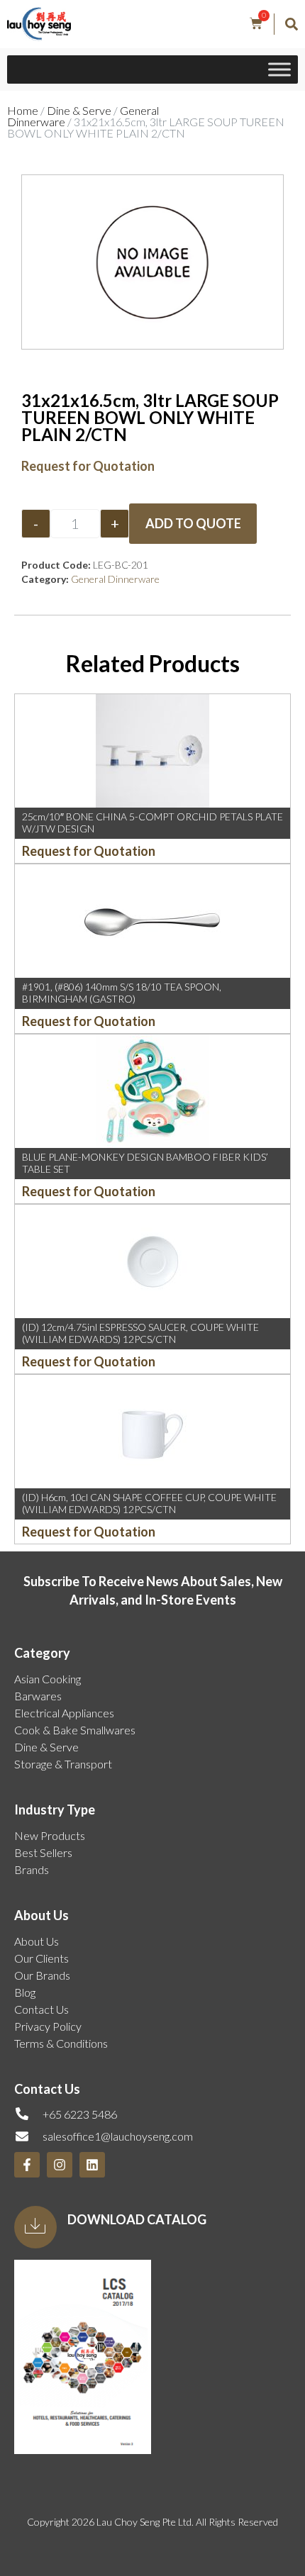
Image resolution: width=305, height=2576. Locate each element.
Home (23, 110)
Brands (32, 1869)
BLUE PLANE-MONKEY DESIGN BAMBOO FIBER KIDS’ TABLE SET (145, 1163)
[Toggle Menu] (279, 70)
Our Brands (42, 1975)
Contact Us (41, 2009)
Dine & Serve (79, 110)
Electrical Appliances (64, 1713)
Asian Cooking (48, 1679)
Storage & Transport (63, 1764)
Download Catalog (137, 2219)
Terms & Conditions (61, 2043)
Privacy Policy (48, 2026)
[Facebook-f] (27, 2165)
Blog (25, 1992)
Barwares (38, 1696)
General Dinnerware (115, 579)
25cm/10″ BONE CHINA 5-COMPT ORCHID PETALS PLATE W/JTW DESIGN (152, 823)
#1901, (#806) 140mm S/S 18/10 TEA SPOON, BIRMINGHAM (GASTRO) (122, 993)
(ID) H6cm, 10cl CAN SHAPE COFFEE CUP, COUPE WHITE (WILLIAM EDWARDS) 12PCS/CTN (149, 1503)
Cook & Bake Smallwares (75, 1730)
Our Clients (41, 1958)
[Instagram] (60, 2165)
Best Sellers (43, 1852)
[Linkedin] (92, 2165)
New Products (50, 1835)
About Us (37, 1941)
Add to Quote (193, 523)
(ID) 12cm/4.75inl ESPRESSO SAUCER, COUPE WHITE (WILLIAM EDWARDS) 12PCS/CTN (140, 1333)
